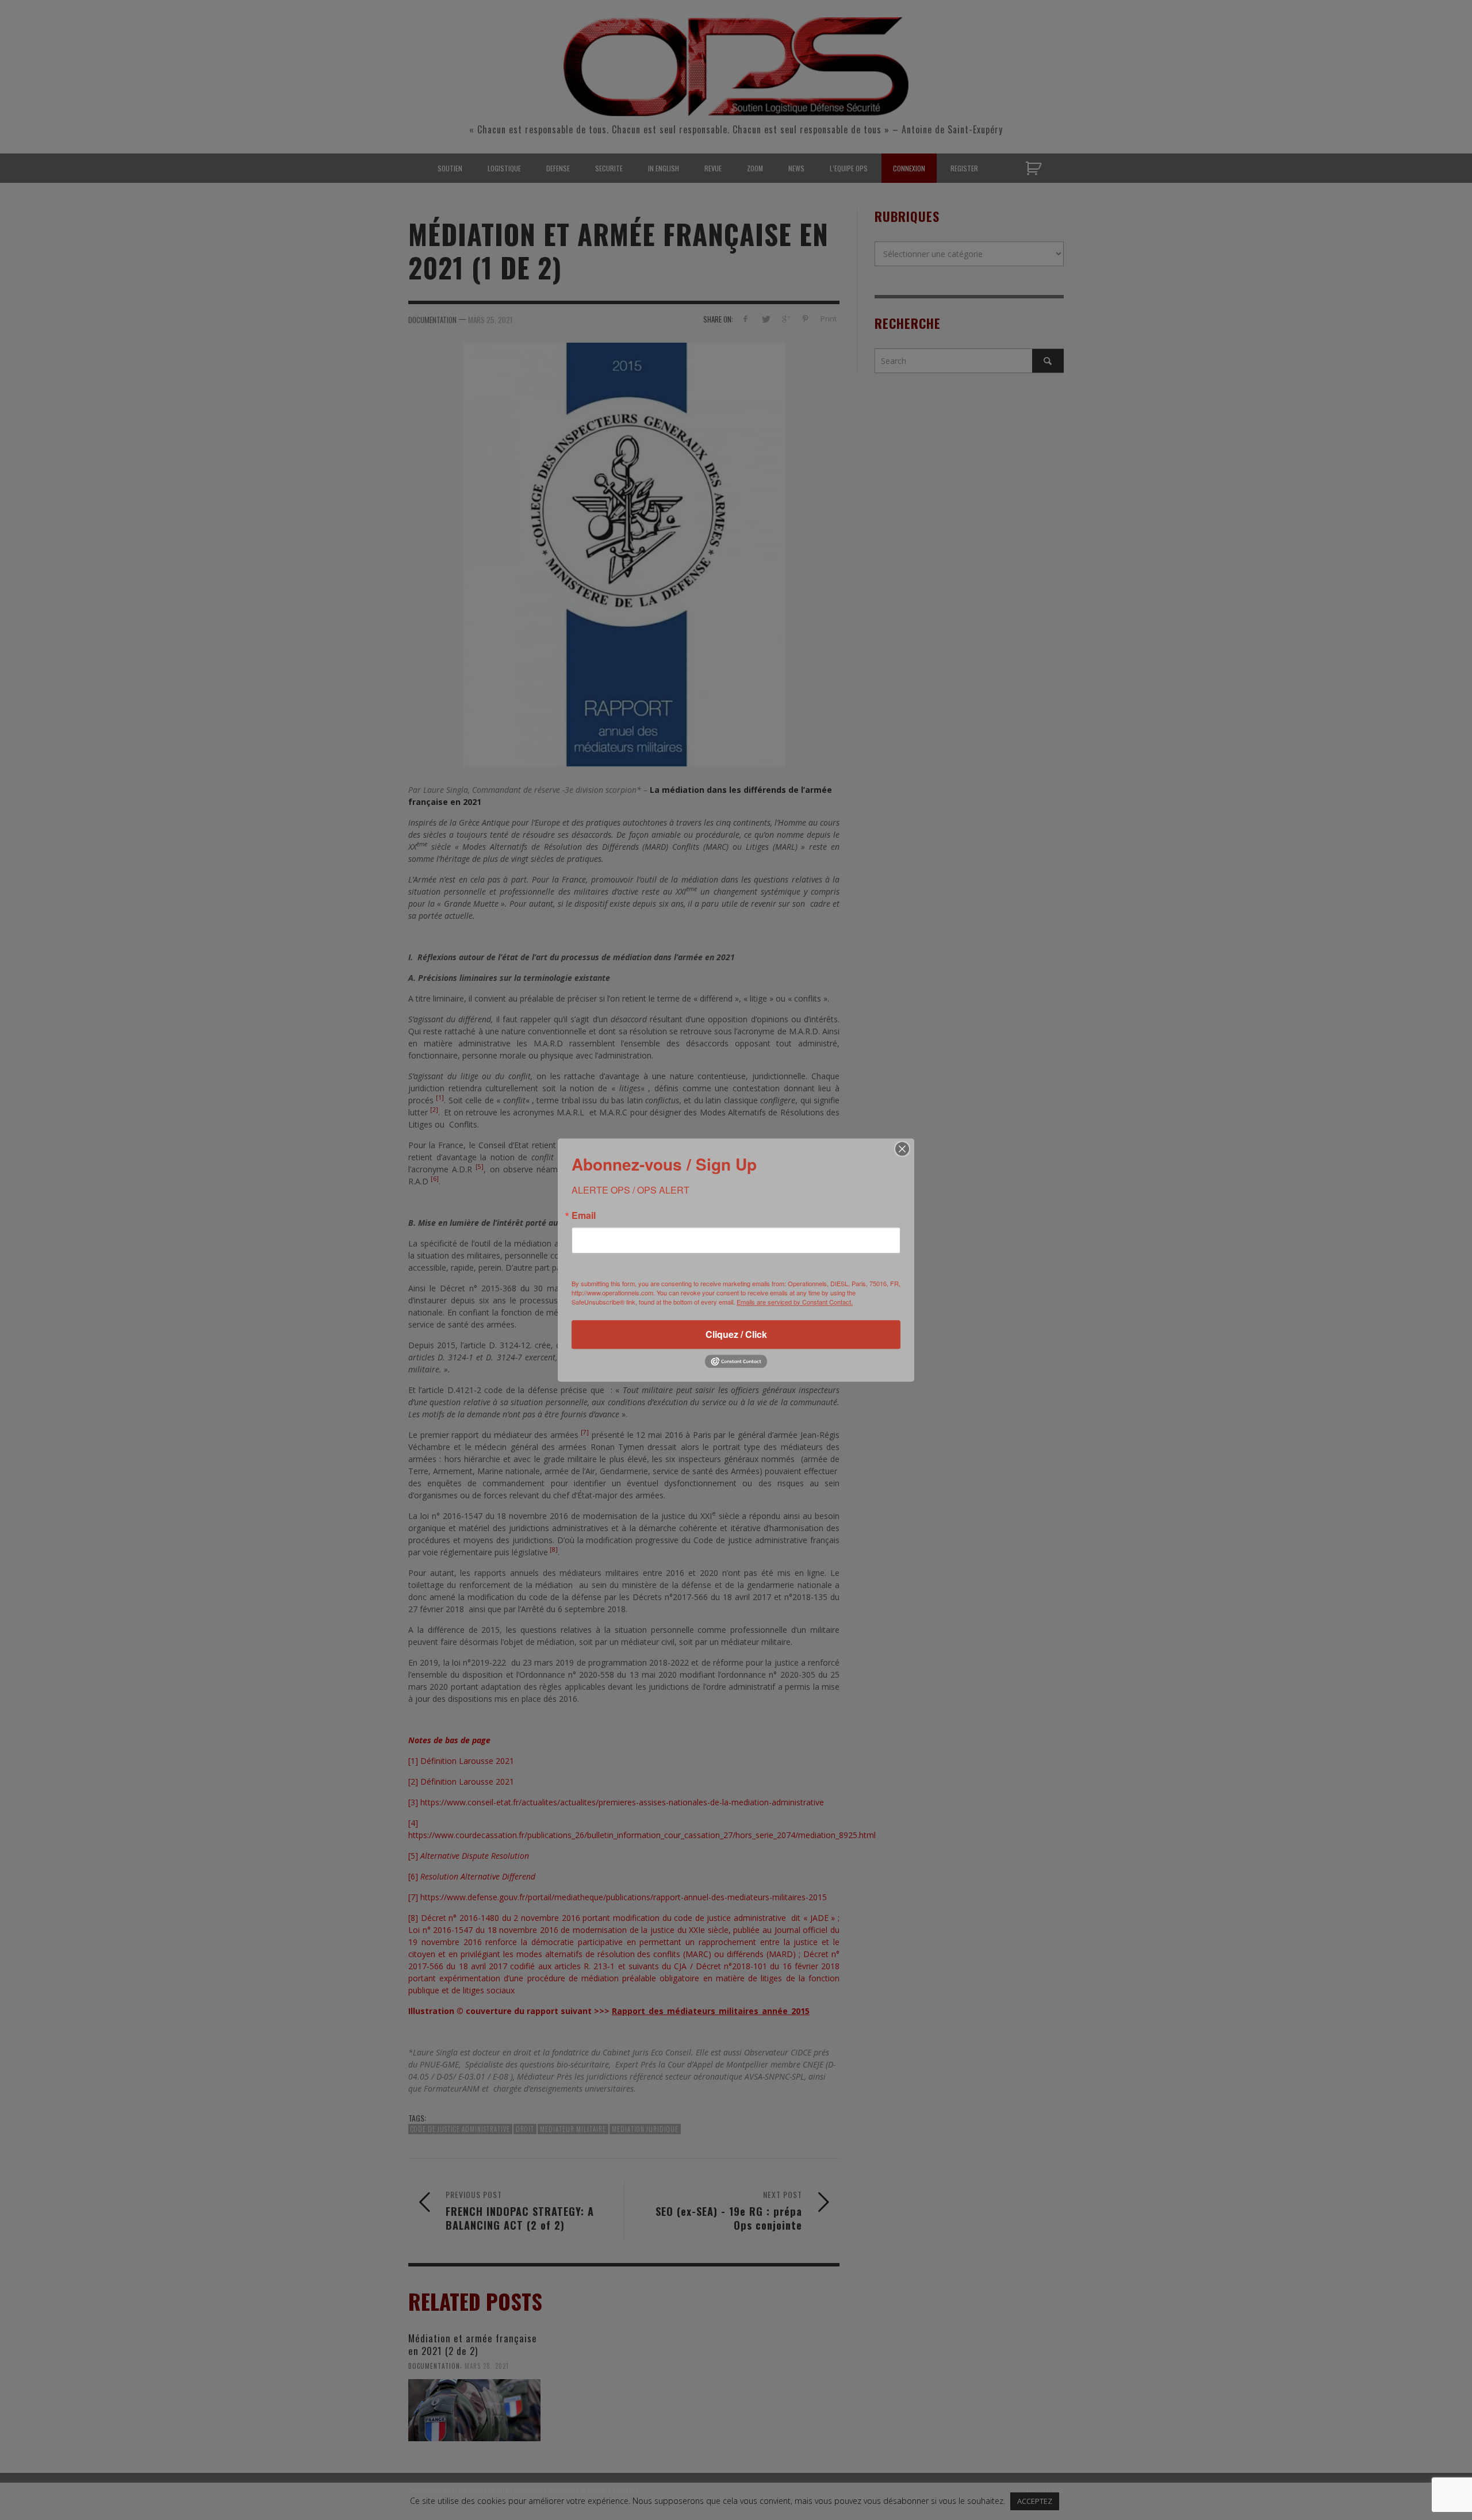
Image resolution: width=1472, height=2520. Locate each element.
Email (584, 1215)
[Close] (902, 1149)
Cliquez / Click (736, 1334)
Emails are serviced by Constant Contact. (795, 1302)
